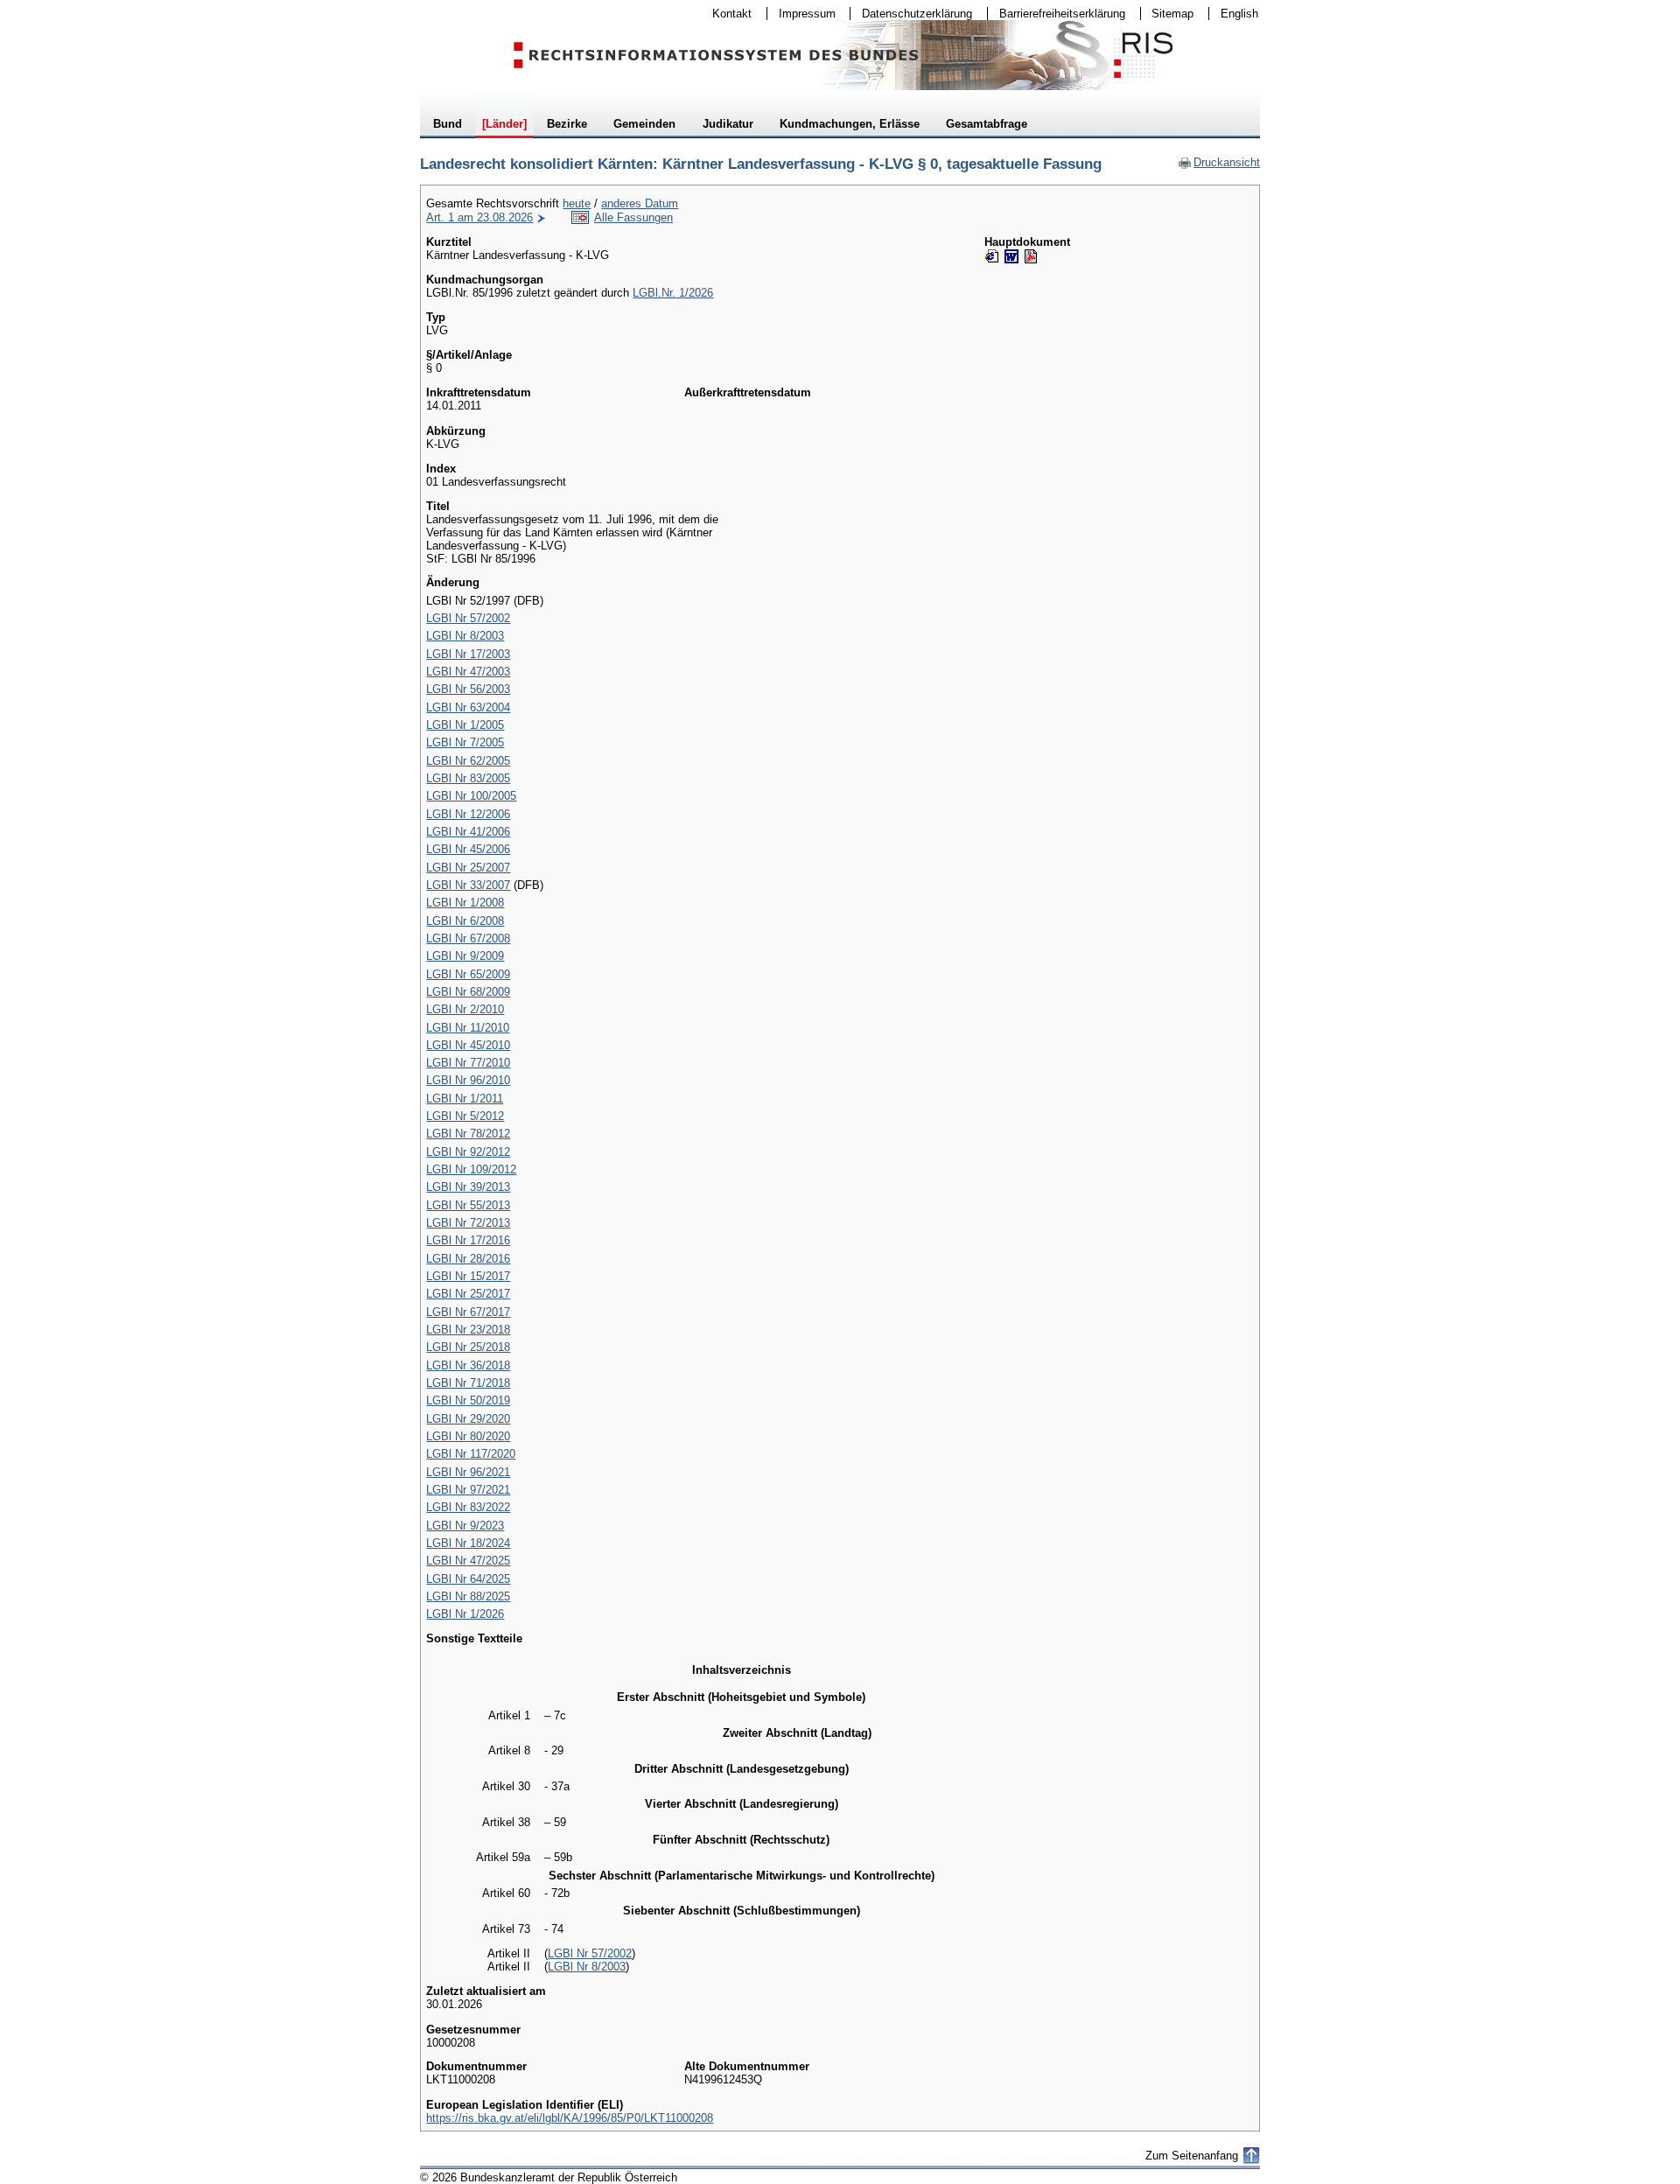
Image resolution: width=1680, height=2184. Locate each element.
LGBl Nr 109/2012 (471, 1169)
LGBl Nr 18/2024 (468, 1543)
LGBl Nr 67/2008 (468, 938)
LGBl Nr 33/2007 (468, 885)
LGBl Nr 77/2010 (468, 1063)
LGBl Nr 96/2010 (468, 1080)
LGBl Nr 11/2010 (468, 1028)
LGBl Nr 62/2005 (468, 761)
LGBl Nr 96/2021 (468, 1472)
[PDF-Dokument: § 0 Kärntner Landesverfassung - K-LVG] (1031, 256)
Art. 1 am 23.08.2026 (479, 217)
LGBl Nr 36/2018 (468, 1365)
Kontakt (726, 14)
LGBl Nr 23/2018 (468, 1330)
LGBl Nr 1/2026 (465, 1614)
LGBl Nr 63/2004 (468, 707)
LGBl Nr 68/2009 (468, 992)
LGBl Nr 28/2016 (468, 1259)
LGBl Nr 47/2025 (468, 1561)
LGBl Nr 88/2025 (468, 1596)
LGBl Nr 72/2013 (468, 1223)
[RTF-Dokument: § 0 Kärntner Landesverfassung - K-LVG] (1011, 256)
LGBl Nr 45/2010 (468, 1045)
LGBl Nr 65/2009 (468, 974)
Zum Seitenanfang (1192, 2156)
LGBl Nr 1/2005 (465, 725)
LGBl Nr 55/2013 (468, 1205)
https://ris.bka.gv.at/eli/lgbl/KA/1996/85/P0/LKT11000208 (570, 2118)
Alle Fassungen (633, 217)
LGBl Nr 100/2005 (471, 796)
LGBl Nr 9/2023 (465, 1526)
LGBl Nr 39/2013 (468, 1187)
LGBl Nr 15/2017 (468, 1276)
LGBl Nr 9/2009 (465, 956)
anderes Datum (640, 203)
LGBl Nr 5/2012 (465, 1116)
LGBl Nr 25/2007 (468, 868)
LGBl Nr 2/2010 (465, 1009)
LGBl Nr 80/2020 (468, 1436)
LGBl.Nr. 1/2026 (673, 293)
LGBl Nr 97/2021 (468, 1490)
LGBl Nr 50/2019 (468, 1400)
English (1239, 14)
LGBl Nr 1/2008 (465, 903)
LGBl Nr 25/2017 (468, 1294)
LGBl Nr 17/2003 (468, 654)
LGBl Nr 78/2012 (468, 1134)
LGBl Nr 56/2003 (468, 689)
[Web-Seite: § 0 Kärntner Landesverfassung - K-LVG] (992, 256)
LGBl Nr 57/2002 (468, 618)
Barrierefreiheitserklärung (1057, 14)
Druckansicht (1219, 162)
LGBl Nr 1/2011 (465, 1099)
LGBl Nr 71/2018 (468, 1383)
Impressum (801, 14)
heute (577, 203)
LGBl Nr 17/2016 (468, 1240)
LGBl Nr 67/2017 (468, 1312)
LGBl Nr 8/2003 (465, 636)
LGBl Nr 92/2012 (468, 1152)
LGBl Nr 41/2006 (468, 832)
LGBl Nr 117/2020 (471, 1454)
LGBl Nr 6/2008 (465, 921)
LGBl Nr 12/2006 (468, 814)
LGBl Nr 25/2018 (468, 1347)
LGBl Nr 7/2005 (465, 742)
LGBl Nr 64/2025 (468, 1579)
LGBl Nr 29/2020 (468, 1419)
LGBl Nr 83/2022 (468, 1507)
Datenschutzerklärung (911, 14)
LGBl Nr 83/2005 (468, 778)
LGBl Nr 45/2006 (468, 849)
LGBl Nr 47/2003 (468, 672)
